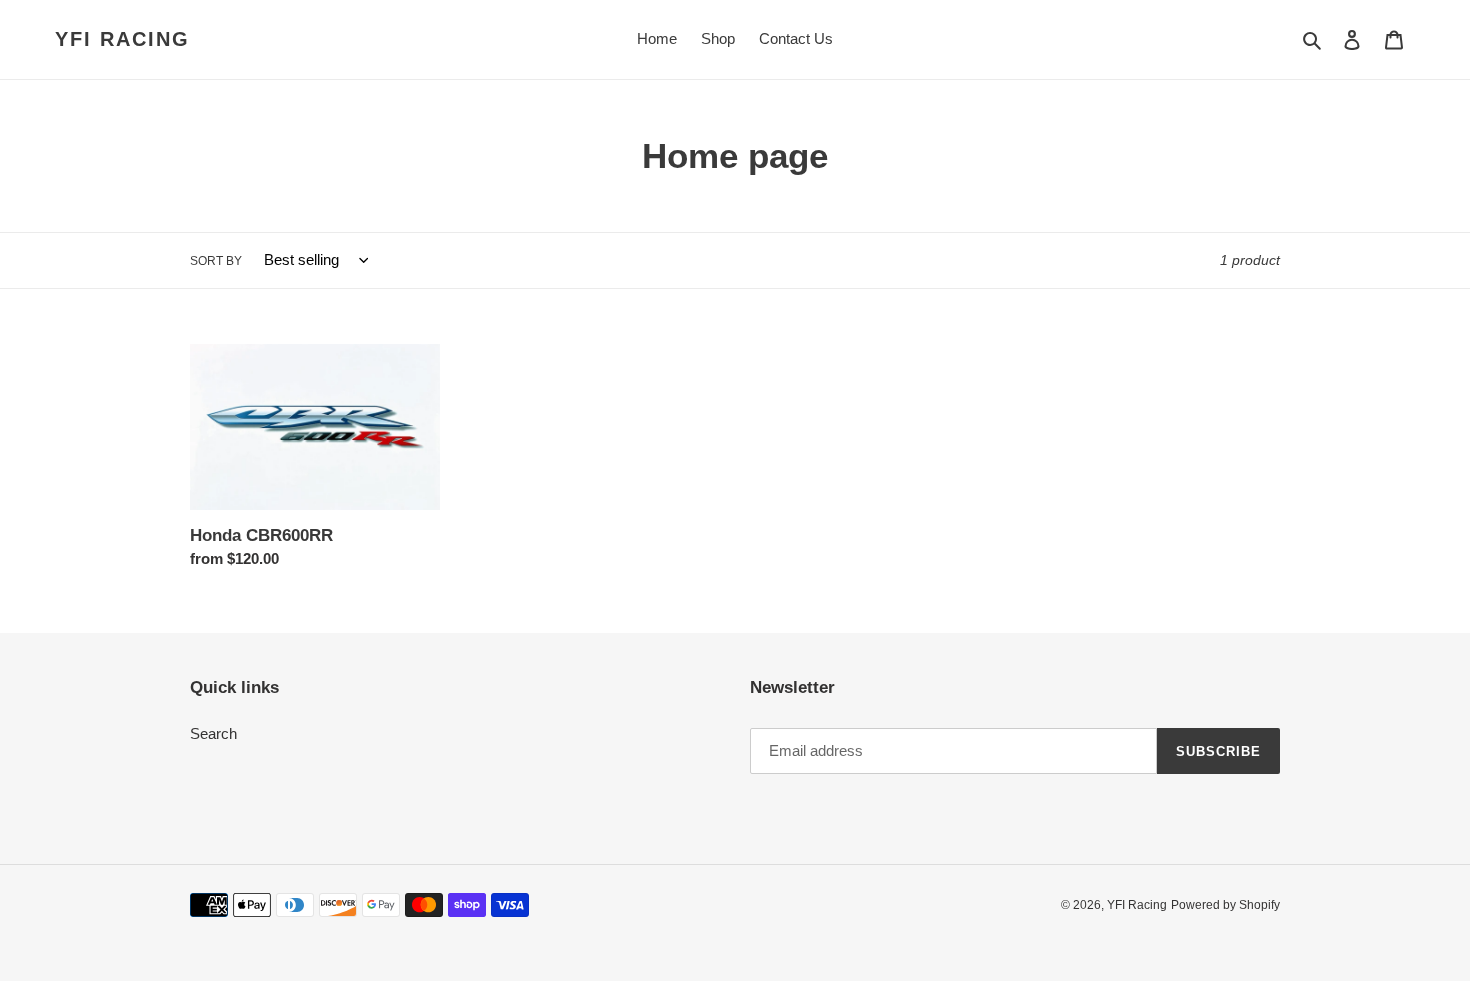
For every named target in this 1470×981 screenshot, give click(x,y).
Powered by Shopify (1225, 905)
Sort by (216, 261)
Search (213, 733)
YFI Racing (122, 39)
